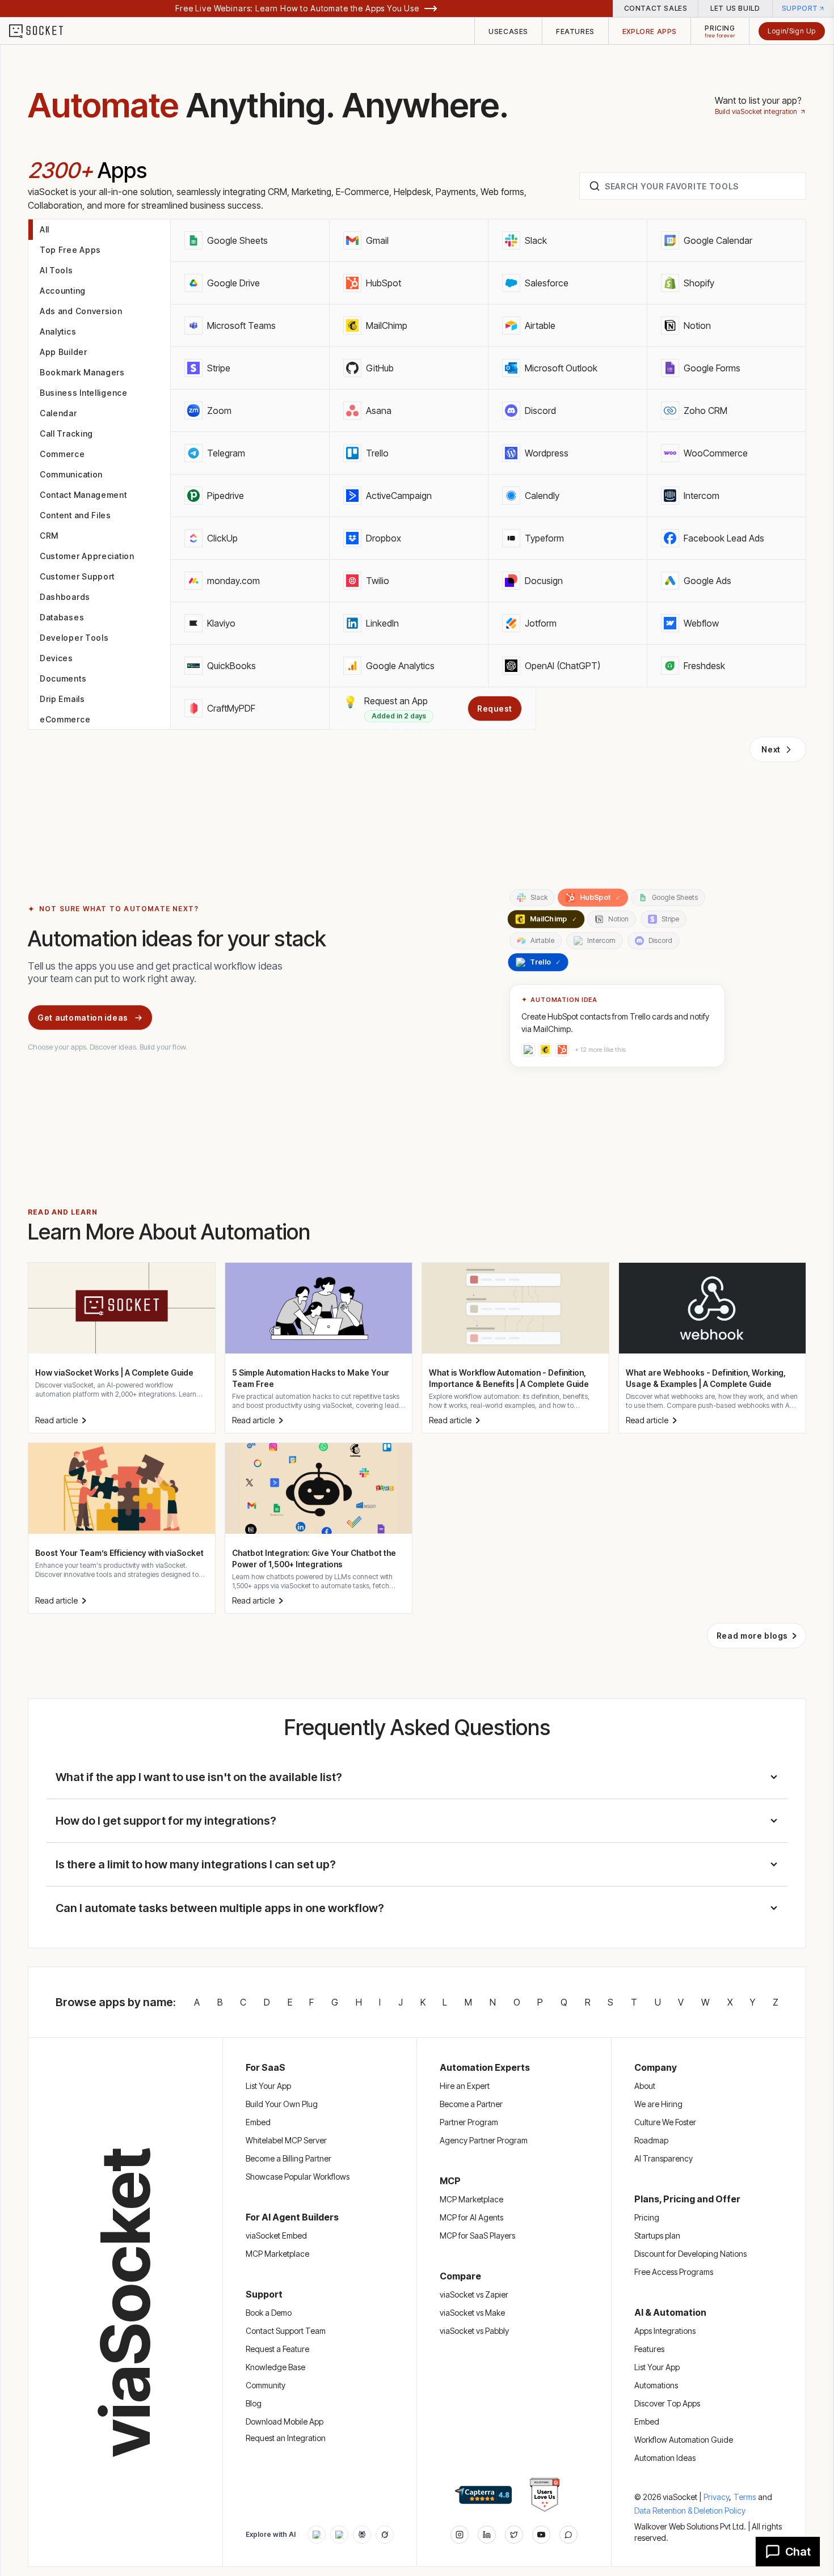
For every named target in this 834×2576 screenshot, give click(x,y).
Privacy (717, 2497)
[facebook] (487, 2535)
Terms (745, 2497)
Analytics (58, 331)
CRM (49, 536)
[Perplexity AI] (362, 2535)
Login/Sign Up (792, 31)
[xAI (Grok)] (385, 2535)
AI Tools (56, 270)
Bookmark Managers (82, 372)
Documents (63, 678)
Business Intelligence (84, 393)
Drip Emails (62, 699)
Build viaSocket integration (756, 111)
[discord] (568, 2535)
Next (771, 749)
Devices (56, 658)
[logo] (43, 31)
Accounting (63, 291)
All (45, 229)
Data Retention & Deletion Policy (690, 2511)
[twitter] (514, 2535)
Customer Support (77, 576)
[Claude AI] (339, 2535)
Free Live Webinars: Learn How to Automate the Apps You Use (297, 8)
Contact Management (83, 495)
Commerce (62, 454)
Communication (71, 474)
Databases (62, 617)
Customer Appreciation (87, 556)
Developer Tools (74, 638)
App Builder (64, 352)
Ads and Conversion (81, 311)
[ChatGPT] (317, 2535)
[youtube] (541, 2535)
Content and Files (75, 515)
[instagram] (460, 2535)
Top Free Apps (70, 250)
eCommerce (65, 719)
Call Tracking (66, 433)
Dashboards (65, 597)
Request (495, 708)
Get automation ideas (83, 1018)
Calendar (58, 413)
